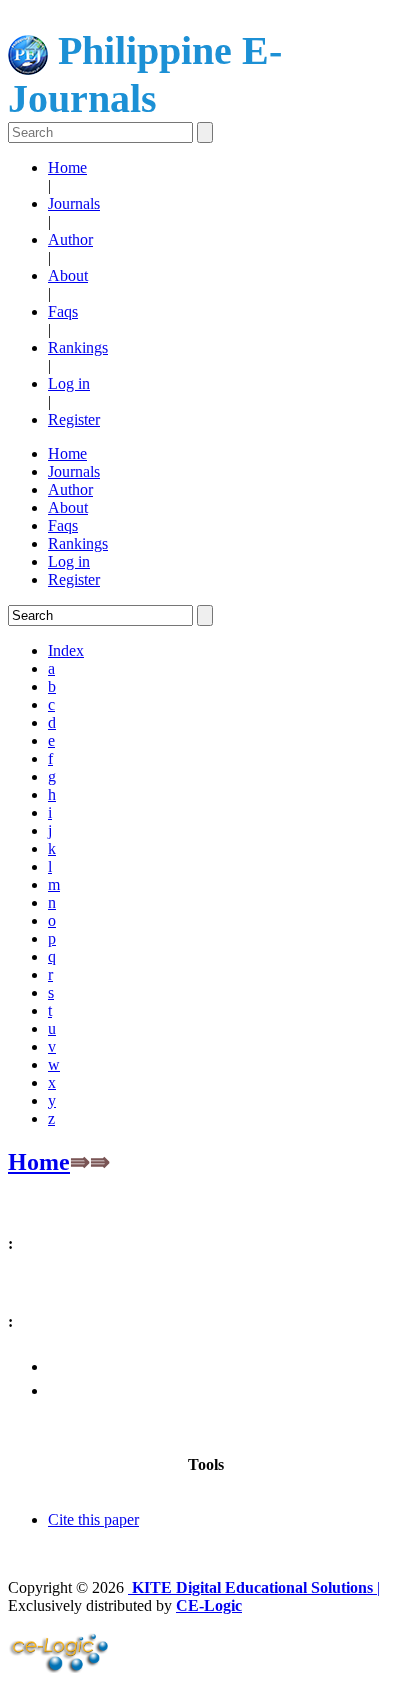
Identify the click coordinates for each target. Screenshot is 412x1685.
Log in (69, 383)
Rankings (78, 347)
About (68, 275)
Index (66, 650)
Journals (74, 203)
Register (74, 419)
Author (70, 239)
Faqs (63, 311)
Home (67, 167)
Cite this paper (93, 1519)
